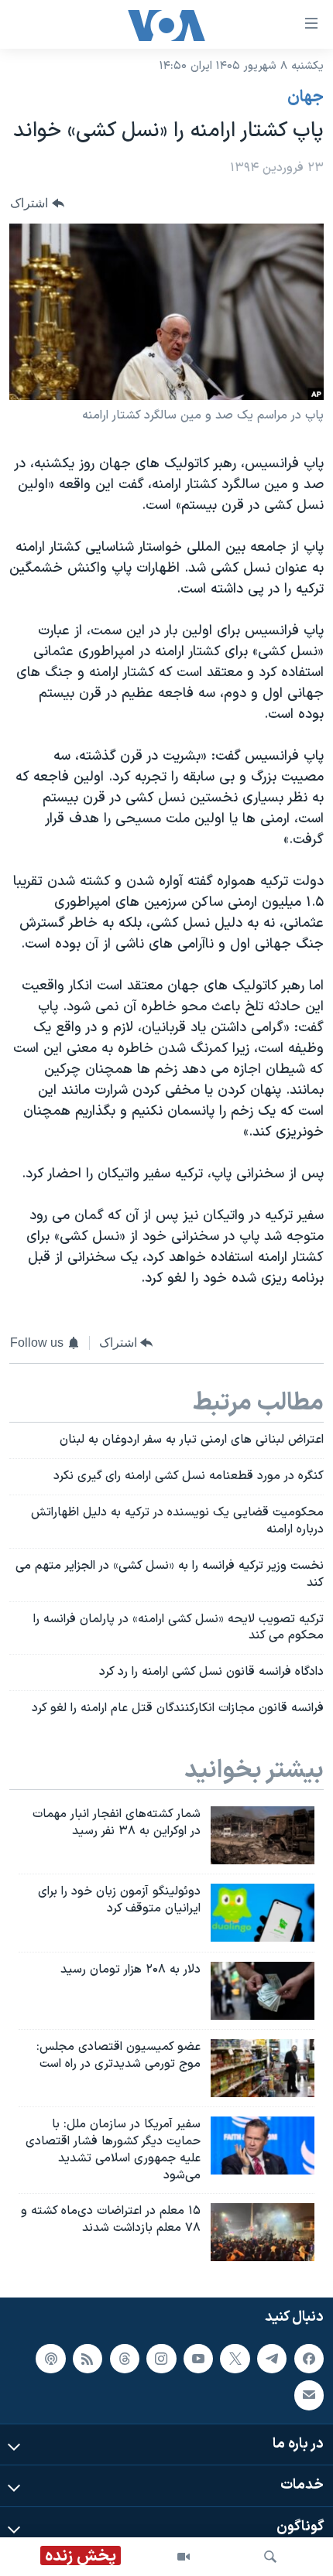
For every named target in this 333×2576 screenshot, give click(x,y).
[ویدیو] (184, 2557)
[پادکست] (50, 2358)
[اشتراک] (309, 2395)
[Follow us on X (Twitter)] (235, 2358)
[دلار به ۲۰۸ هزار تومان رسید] (263, 1991)
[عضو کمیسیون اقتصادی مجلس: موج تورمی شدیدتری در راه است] (263, 2068)
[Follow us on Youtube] (198, 2358)
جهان (306, 97)
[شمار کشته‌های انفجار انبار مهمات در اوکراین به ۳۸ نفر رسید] (263, 1835)
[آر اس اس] (88, 2358)
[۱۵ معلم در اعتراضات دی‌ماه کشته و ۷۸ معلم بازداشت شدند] (263, 2232)
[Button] (37, 204)
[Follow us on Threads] (125, 2358)
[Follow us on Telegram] (272, 2358)
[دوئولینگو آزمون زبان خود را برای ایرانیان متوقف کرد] (263, 1913)
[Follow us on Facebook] (309, 2358)
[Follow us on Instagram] (161, 2358)
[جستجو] (270, 2557)
